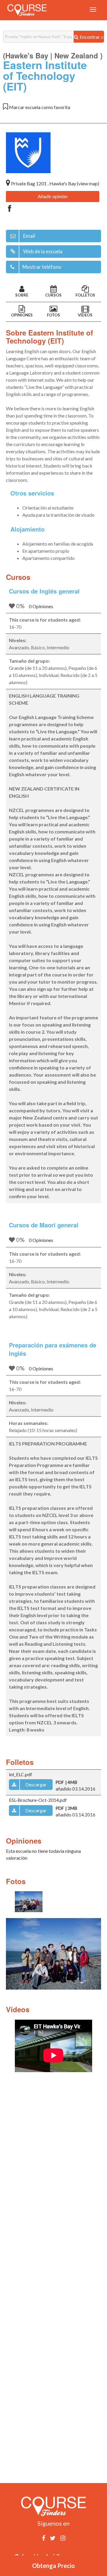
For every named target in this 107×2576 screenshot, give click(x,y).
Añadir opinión (53, 196)
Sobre (22, 295)
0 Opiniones (41, 606)
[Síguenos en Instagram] (63, 2538)
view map (88, 183)
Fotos (53, 315)
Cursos (53, 295)
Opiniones (22, 315)
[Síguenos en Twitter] (53, 2538)
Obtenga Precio (53, 2566)
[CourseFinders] (27, 10)
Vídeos (85, 315)
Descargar (36, 1784)
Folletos (85, 295)
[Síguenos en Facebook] (44, 2538)
